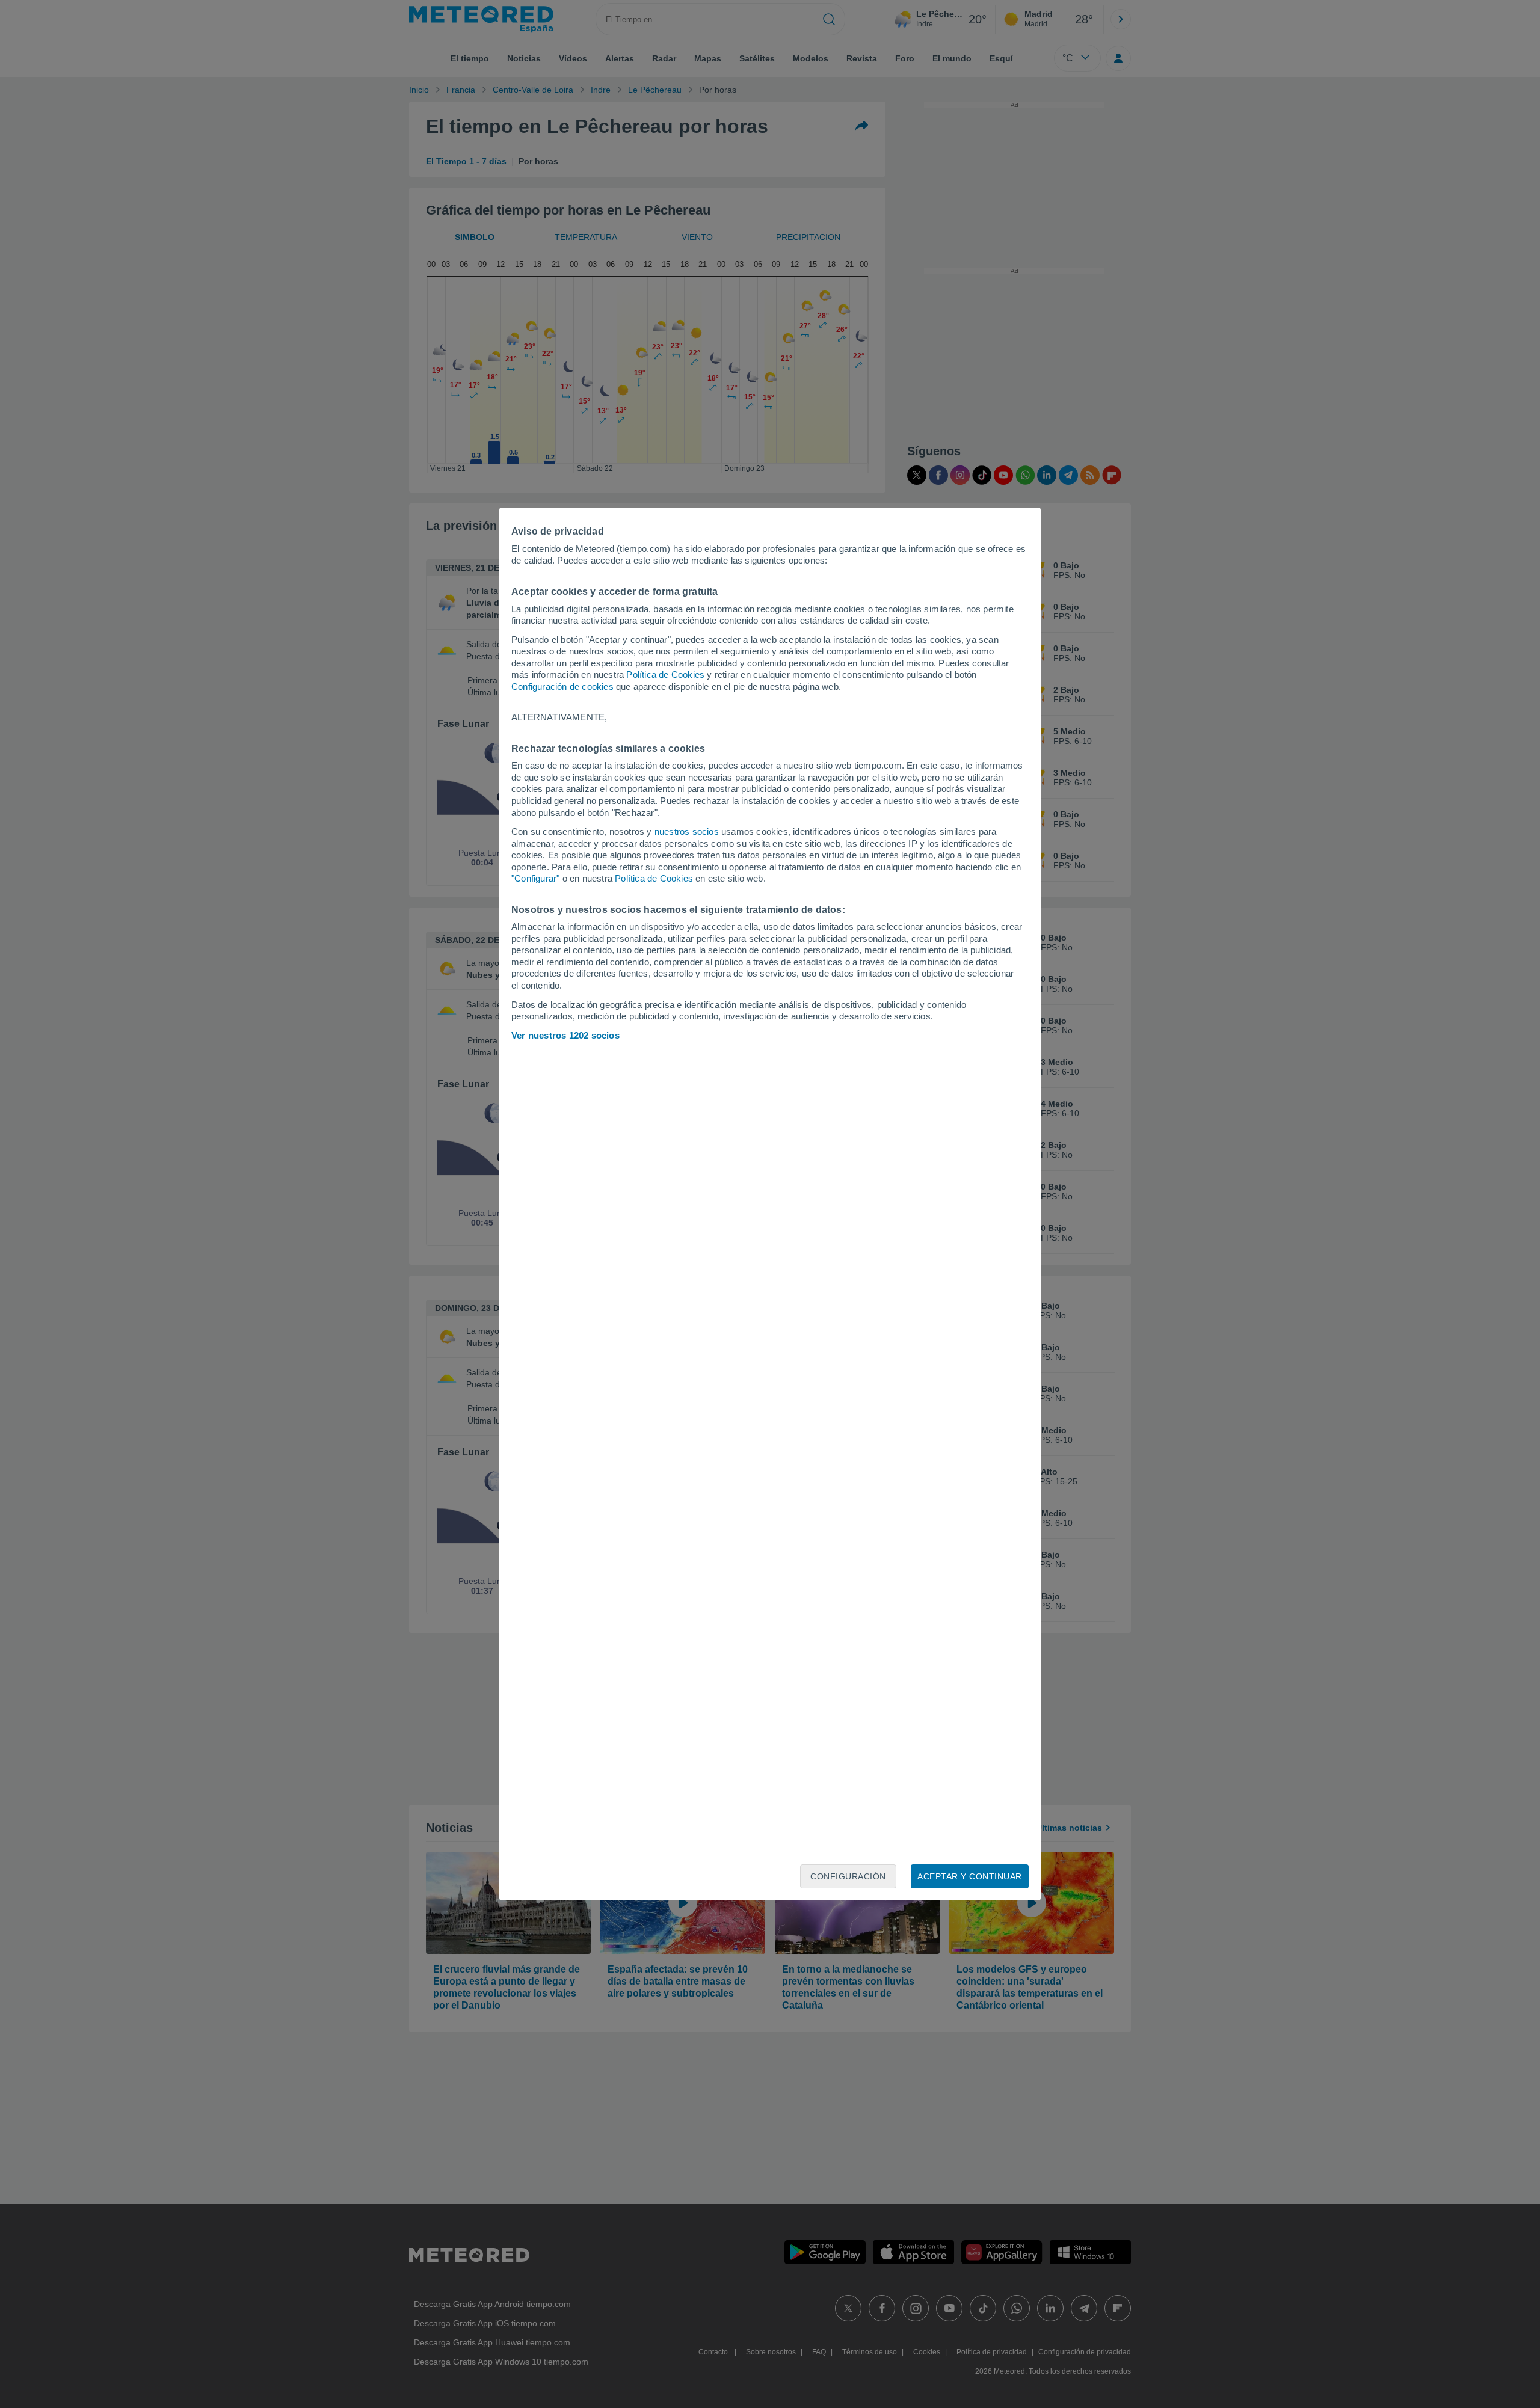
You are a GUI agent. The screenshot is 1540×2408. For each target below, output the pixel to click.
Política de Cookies (665, 674)
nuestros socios (687, 831)
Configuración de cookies (562, 686)
